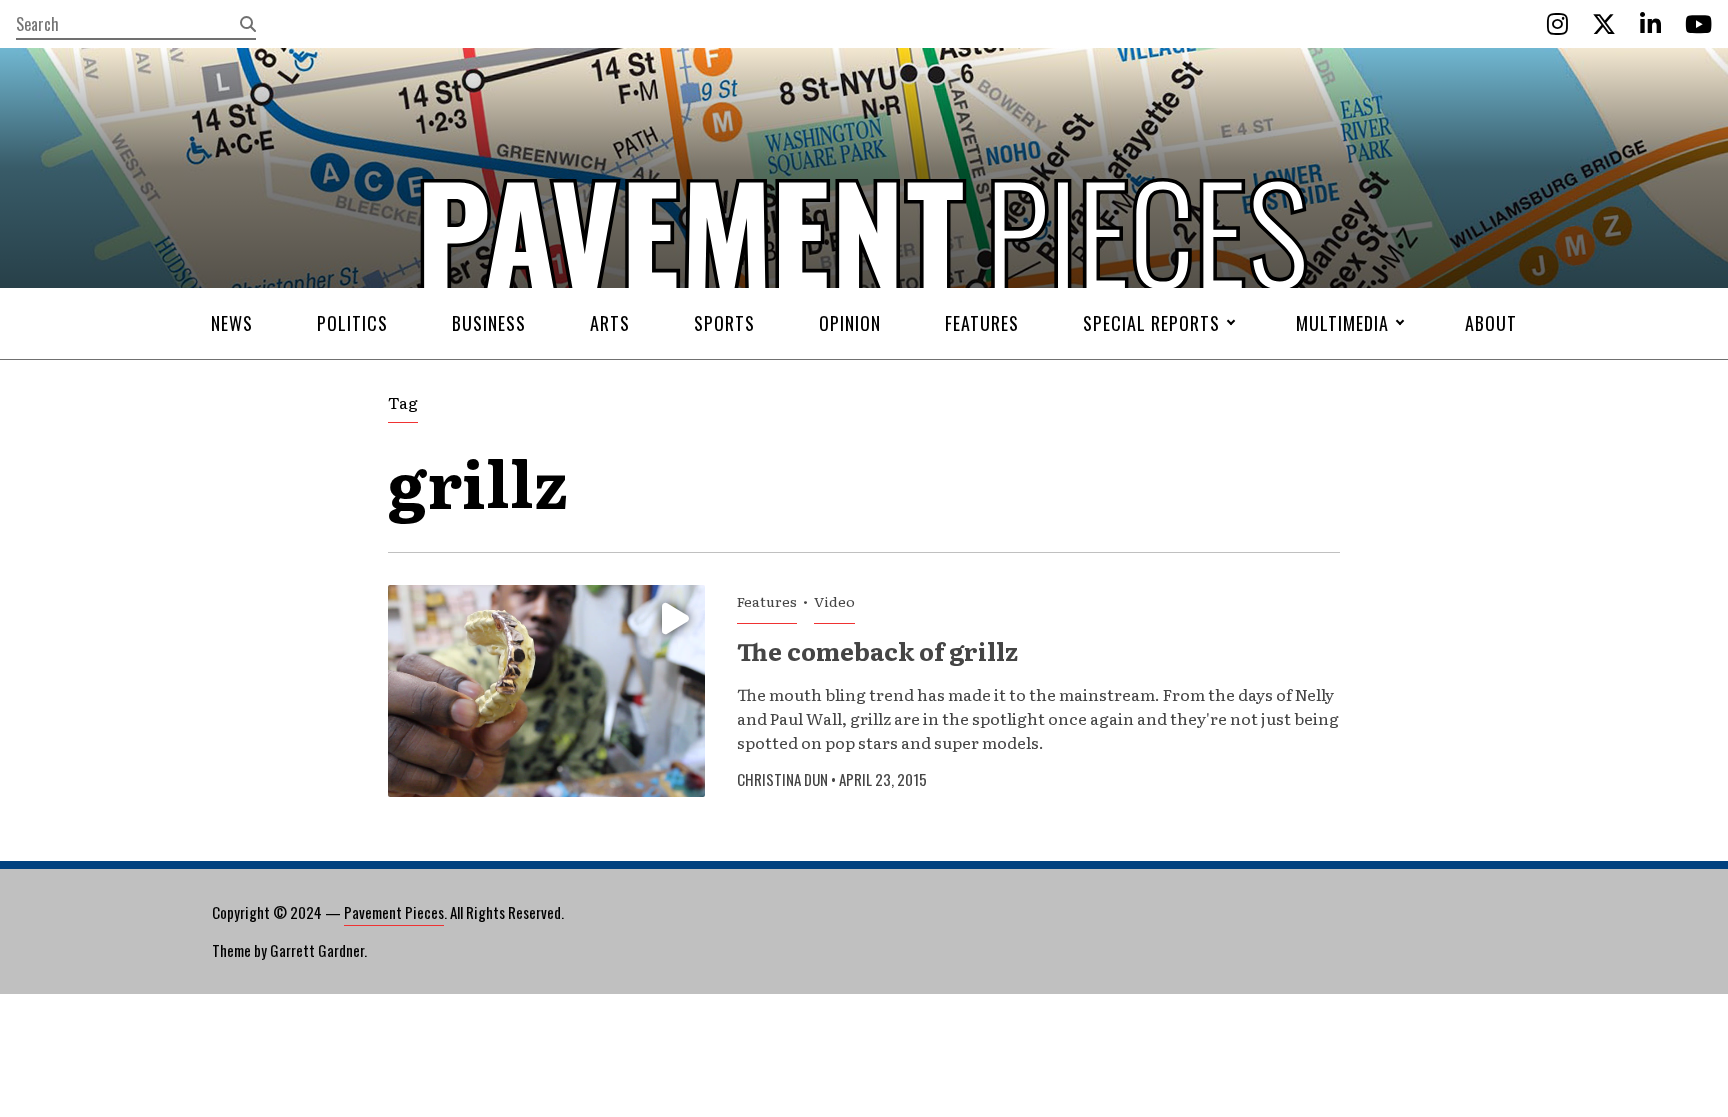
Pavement (524, 293)
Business (489, 323)
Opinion (850, 323)
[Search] (248, 24)
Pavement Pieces (394, 912)
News (232, 323)
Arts (610, 323)
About (1491, 323)
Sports (724, 323)
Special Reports (1151, 323)
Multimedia (1342, 323)
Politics (352, 323)
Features (982, 323)
